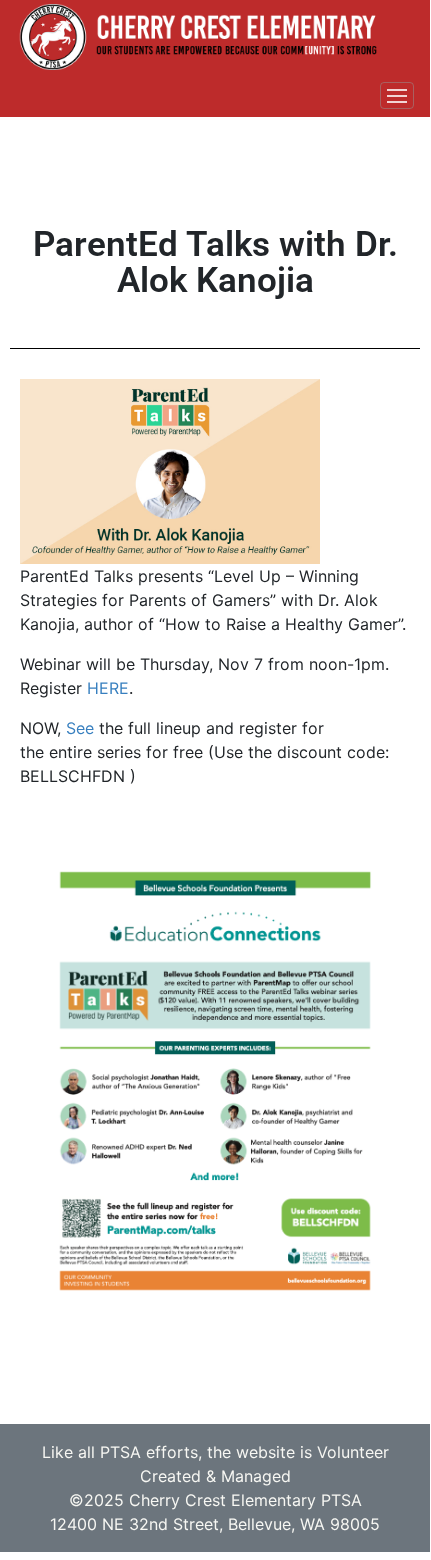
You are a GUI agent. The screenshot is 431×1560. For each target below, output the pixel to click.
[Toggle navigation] (397, 96)
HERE (108, 688)
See (80, 728)
